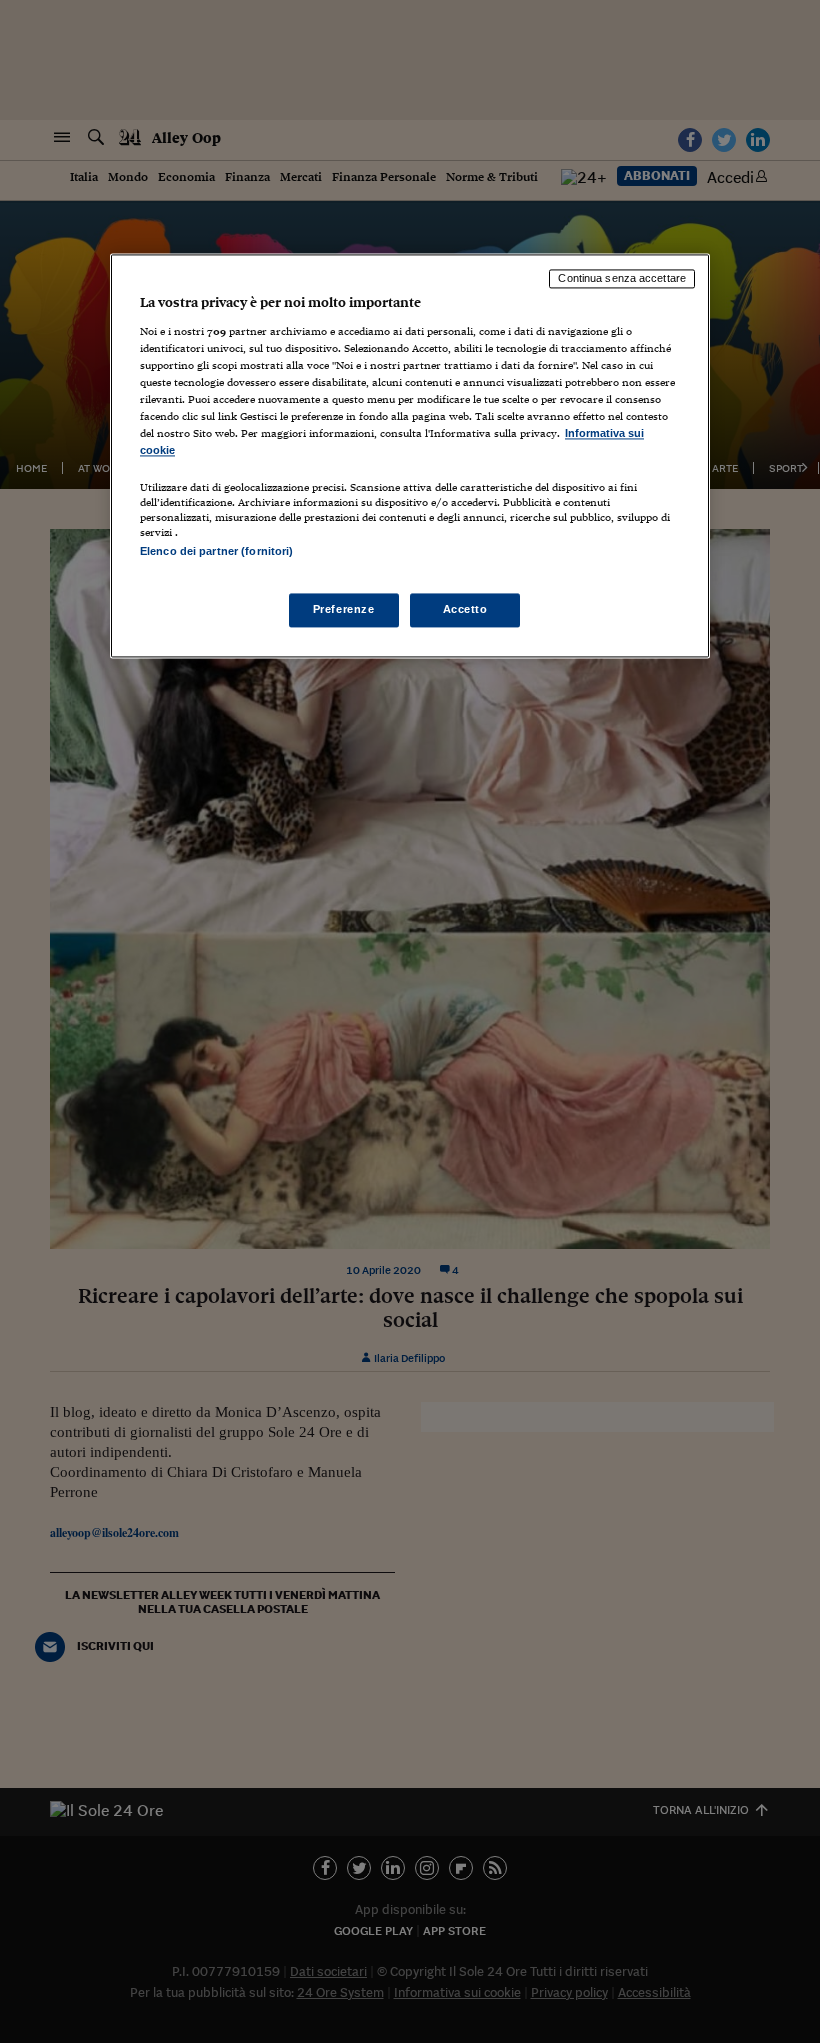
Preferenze (344, 609)
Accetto (465, 609)
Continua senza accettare (622, 279)
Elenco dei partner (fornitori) (216, 551)
